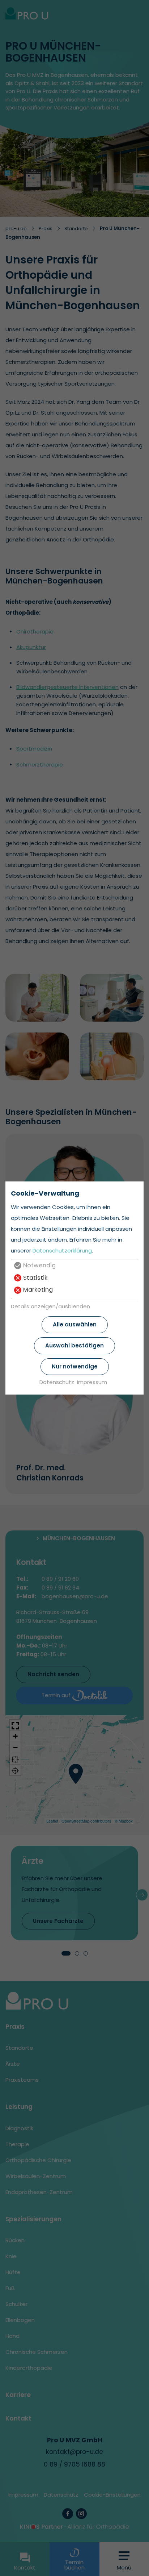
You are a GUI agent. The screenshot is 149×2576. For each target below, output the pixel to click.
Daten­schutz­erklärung (62, 1250)
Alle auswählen (75, 1324)
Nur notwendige (75, 1366)
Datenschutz (57, 1382)
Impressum (92, 1382)
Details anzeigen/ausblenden (50, 1306)
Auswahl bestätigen (74, 1345)
